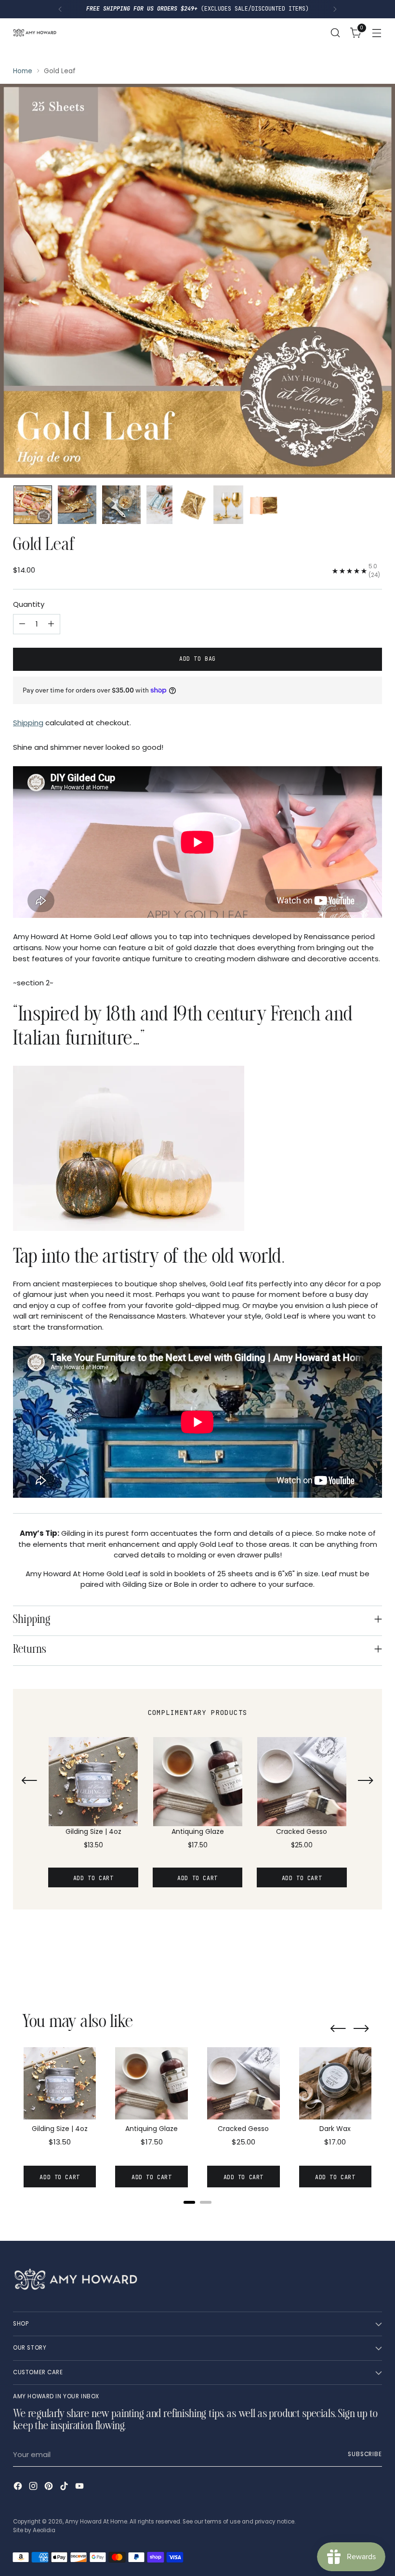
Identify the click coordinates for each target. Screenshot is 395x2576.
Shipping (28, 723)
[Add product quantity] (51, 624)
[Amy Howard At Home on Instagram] (34, 2488)
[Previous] (60, 9)
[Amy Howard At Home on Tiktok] (65, 2488)
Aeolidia (44, 2530)
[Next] (335, 9)
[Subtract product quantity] (22, 624)
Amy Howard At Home (96, 2522)
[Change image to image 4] (159, 505)
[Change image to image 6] (228, 505)
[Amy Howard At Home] (35, 32)
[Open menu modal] (377, 33)
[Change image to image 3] (121, 505)
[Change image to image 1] (33, 505)
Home (23, 71)
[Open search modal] (336, 33)
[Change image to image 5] (193, 505)
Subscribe (365, 2454)
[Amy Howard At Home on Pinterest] (50, 2488)
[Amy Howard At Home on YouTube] (80, 2488)
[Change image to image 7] (264, 505)
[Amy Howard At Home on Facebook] (19, 2488)
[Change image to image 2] (77, 505)
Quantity (29, 604)
